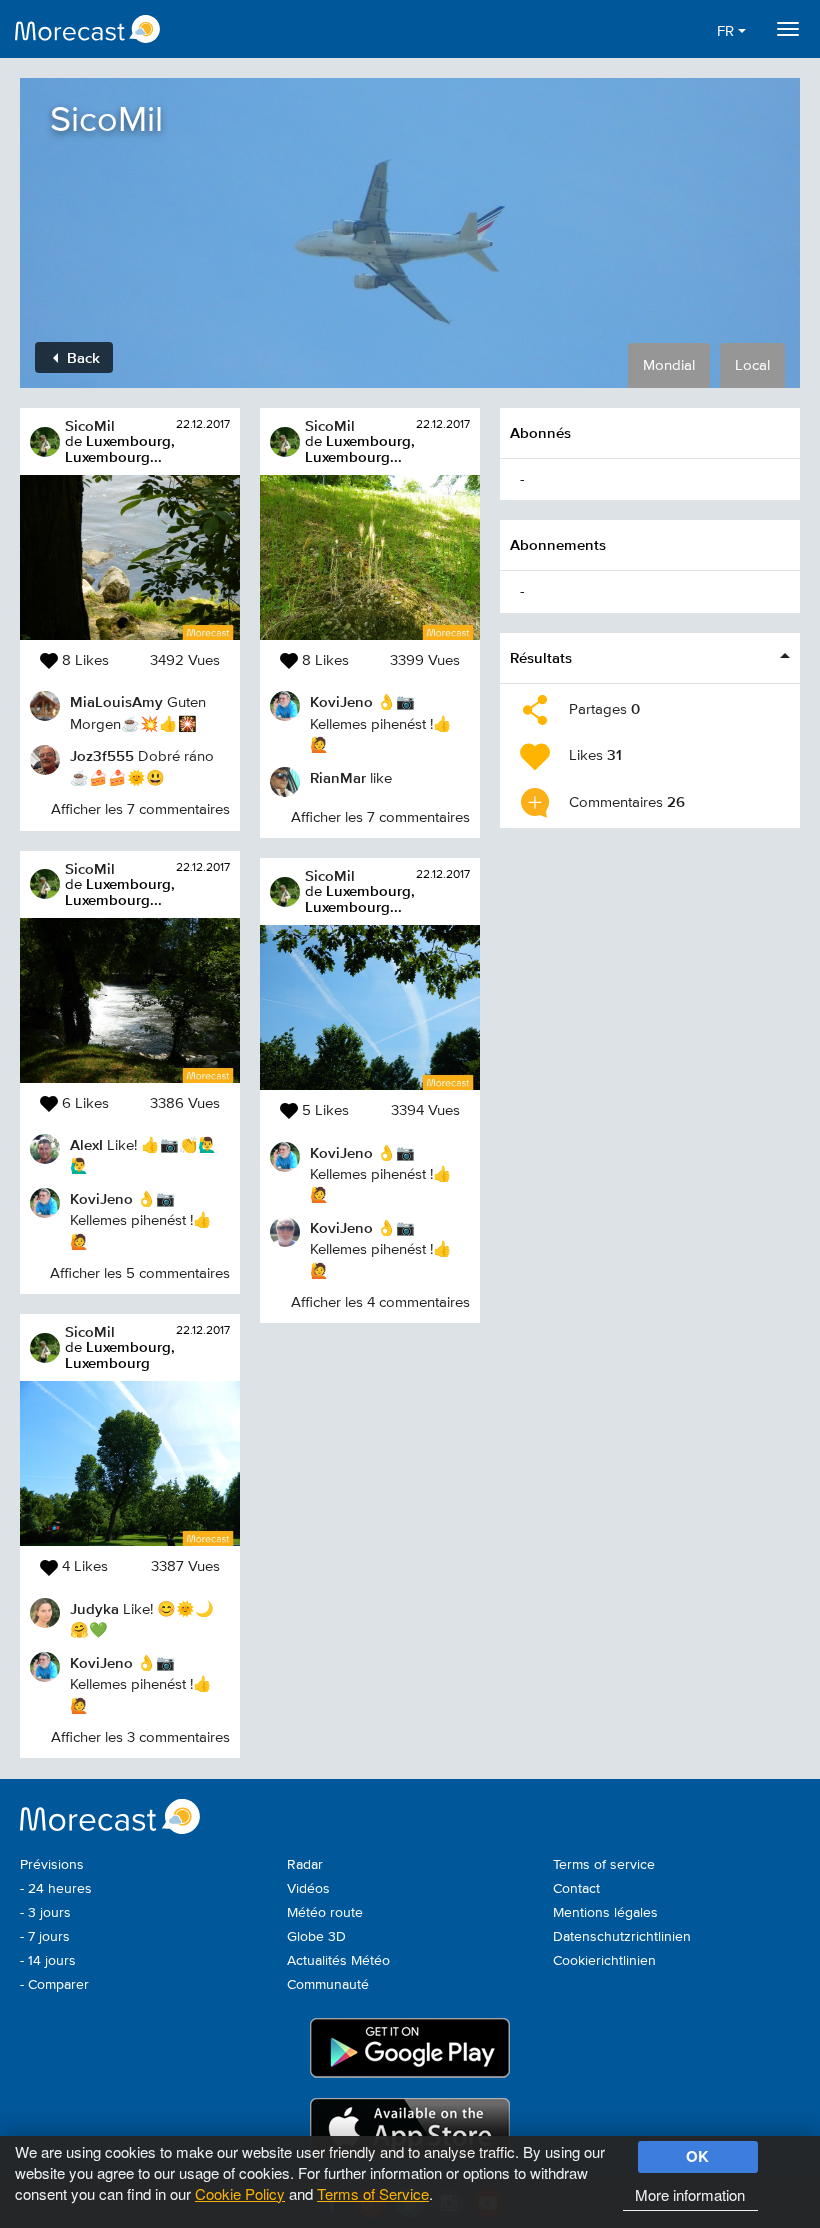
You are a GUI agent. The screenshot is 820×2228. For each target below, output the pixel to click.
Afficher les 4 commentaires (380, 1302)
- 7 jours (45, 1937)
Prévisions (52, 1865)
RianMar (338, 777)
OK (697, 2156)
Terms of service (604, 1865)
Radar (305, 1865)
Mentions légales (605, 1913)
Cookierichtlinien (604, 1961)
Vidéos (308, 1889)
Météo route (325, 1913)
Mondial (669, 365)
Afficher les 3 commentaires (140, 1737)
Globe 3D (316, 1937)
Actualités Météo (338, 1961)
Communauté (328, 1985)
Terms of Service (373, 2193)
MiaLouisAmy (116, 701)
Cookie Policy (240, 2193)
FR (727, 31)
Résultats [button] (541, 657)
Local (752, 365)
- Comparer (54, 1985)
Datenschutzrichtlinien (622, 1937)
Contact (576, 1889)
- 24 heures (56, 1889)
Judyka (94, 1608)
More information (690, 2194)
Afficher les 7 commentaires (140, 809)
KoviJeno (101, 1198)
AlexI (86, 1144)
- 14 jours (48, 1961)
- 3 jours (45, 1913)
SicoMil (90, 425)
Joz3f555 (102, 755)
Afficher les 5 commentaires (140, 1273)
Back (81, 357)
